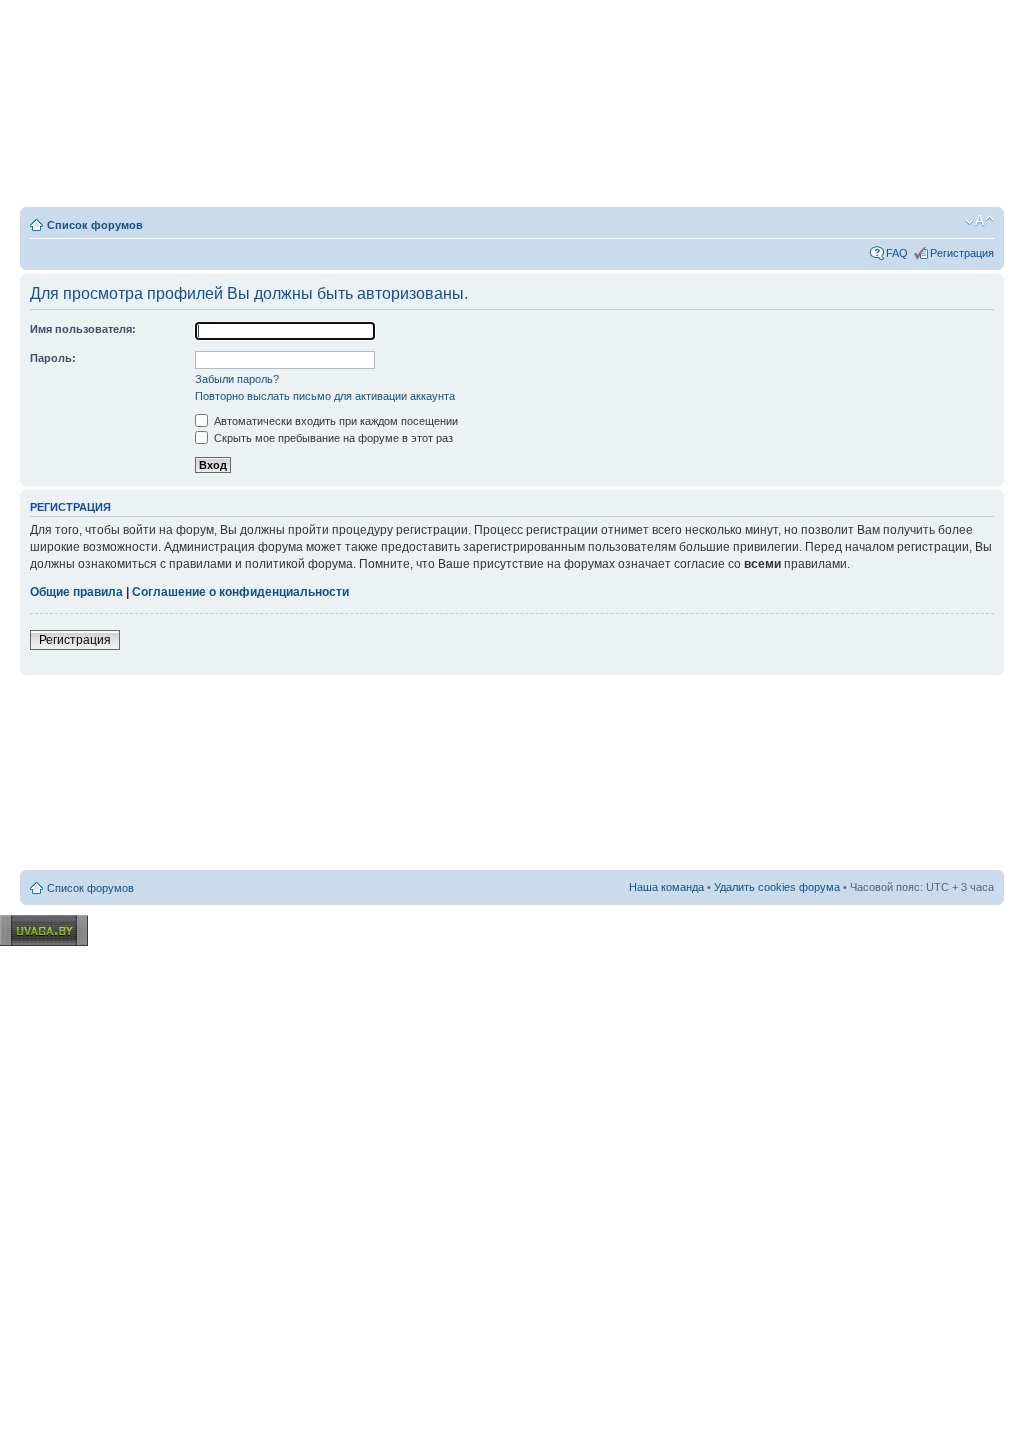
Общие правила (76, 592)
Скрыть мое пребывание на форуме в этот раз (332, 438)
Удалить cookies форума (777, 887)
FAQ (897, 253)
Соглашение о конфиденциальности (240, 592)
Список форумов (95, 225)
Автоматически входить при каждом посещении (334, 421)
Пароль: (53, 358)
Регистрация (962, 253)
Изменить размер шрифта (979, 221)
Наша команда (666, 887)
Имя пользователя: (83, 329)
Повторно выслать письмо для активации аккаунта (325, 396)
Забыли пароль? (237, 379)
